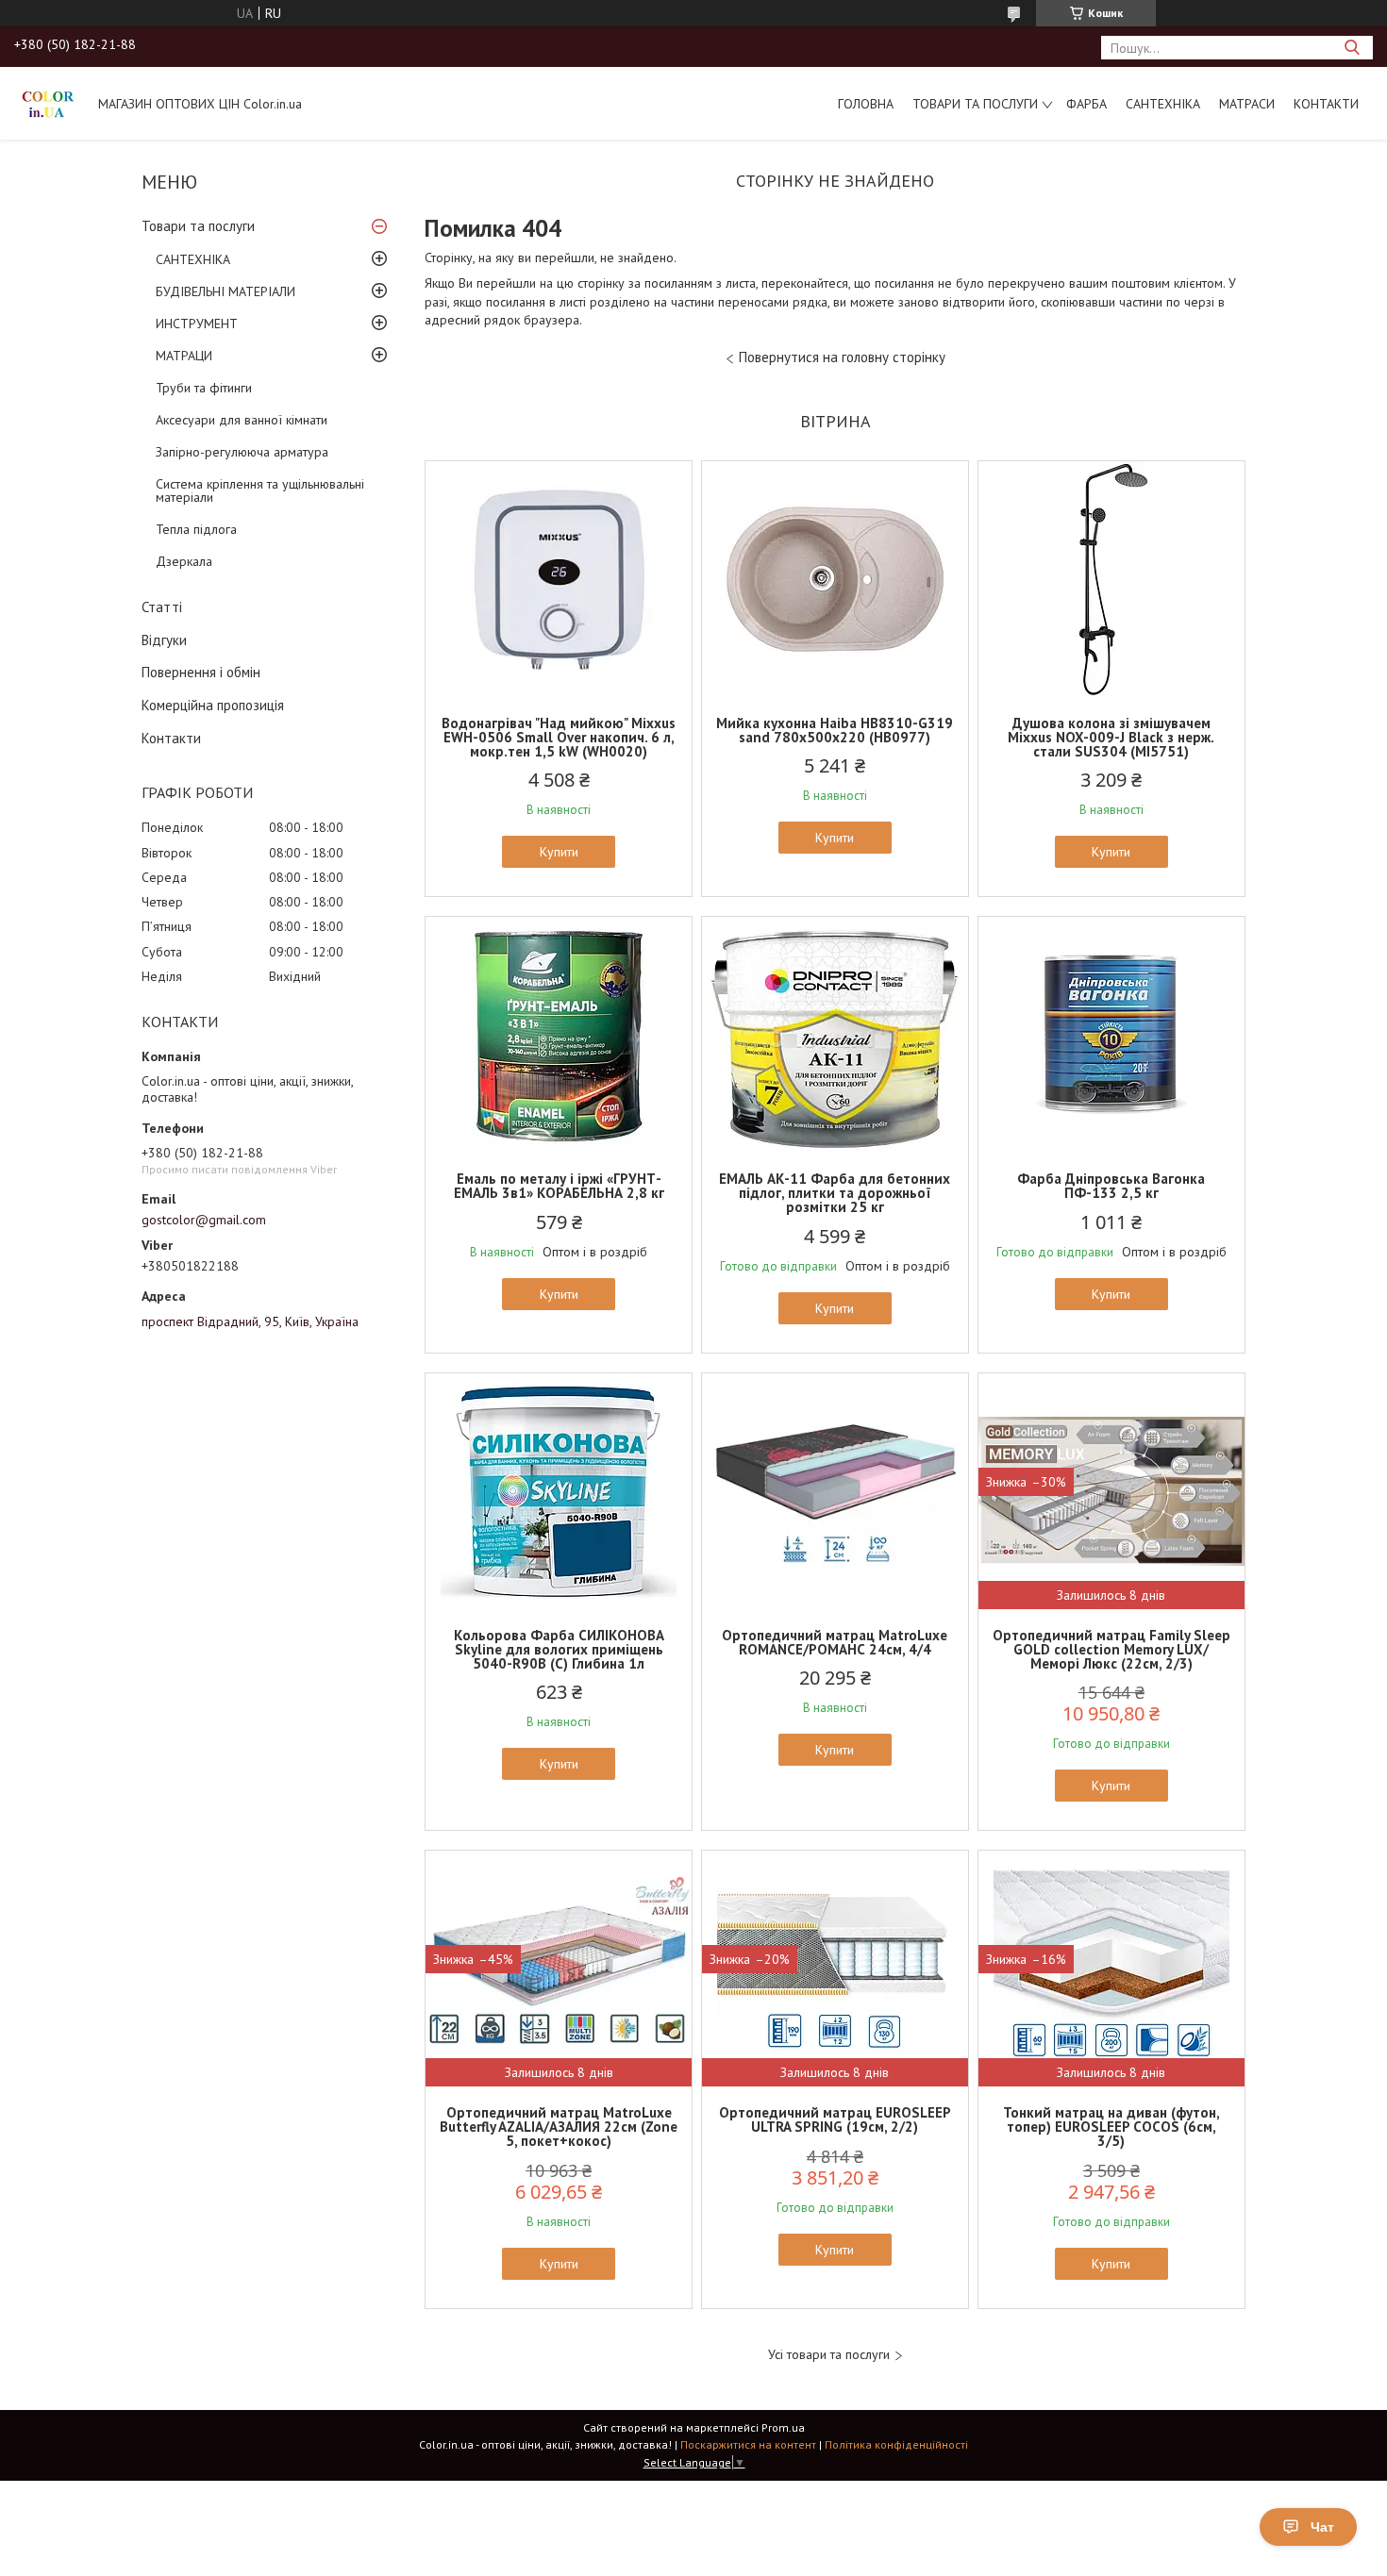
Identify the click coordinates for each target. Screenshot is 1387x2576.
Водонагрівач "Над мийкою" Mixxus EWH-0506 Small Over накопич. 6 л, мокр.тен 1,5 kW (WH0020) (559, 737)
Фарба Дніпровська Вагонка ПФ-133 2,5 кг (1111, 1186)
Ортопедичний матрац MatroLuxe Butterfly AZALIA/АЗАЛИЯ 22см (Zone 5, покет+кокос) (559, 2127)
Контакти (1326, 104)
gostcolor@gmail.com (204, 1220)
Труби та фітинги (204, 388)
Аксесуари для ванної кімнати (242, 420)
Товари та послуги (975, 104)
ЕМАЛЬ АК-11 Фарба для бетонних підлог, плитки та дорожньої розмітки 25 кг (835, 1193)
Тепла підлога (196, 529)
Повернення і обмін (201, 672)
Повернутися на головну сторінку (842, 357)
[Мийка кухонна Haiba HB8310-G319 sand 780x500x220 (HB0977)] (835, 579)
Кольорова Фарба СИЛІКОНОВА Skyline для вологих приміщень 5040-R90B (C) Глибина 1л (559, 1649)
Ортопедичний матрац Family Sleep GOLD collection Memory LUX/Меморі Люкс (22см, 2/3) (1111, 1649)
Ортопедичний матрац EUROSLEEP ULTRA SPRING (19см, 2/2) (835, 2119)
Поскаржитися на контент (748, 2444)
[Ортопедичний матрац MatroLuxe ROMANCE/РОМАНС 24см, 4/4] (835, 1491)
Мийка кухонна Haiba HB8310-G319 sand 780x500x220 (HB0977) (835, 730)
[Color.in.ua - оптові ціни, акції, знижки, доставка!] (47, 103)
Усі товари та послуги (829, 2355)
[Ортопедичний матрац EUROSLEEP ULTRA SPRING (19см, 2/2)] (835, 1969)
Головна (866, 104)
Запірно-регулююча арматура (242, 452)
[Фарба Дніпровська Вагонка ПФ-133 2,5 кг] (1111, 1035)
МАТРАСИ (1247, 104)
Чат (1322, 2527)
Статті (162, 607)
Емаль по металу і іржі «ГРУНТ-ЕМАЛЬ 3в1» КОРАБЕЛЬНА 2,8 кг (559, 1186)
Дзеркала (184, 561)
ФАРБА (1086, 104)
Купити (559, 852)
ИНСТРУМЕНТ (197, 324)
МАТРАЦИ (184, 356)
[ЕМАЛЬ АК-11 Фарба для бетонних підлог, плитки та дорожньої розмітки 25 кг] (835, 1035)
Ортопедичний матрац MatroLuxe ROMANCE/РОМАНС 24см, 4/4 (835, 1642)
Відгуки (164, 640)
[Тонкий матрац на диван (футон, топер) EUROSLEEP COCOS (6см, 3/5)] (1111, 1969)
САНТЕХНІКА (1163, 104)
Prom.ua (783, 2427)
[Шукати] (1352, 48)
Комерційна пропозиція (213, 705)
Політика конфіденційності (896, 2444)
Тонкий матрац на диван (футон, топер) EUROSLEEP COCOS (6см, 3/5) (1111, 2127)
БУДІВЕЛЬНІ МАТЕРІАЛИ (226, 291)
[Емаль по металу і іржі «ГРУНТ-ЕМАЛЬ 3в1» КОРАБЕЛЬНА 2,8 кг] (559, 1035)
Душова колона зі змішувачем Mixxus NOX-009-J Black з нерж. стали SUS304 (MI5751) (1111, 737)
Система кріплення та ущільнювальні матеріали (260, 490)
